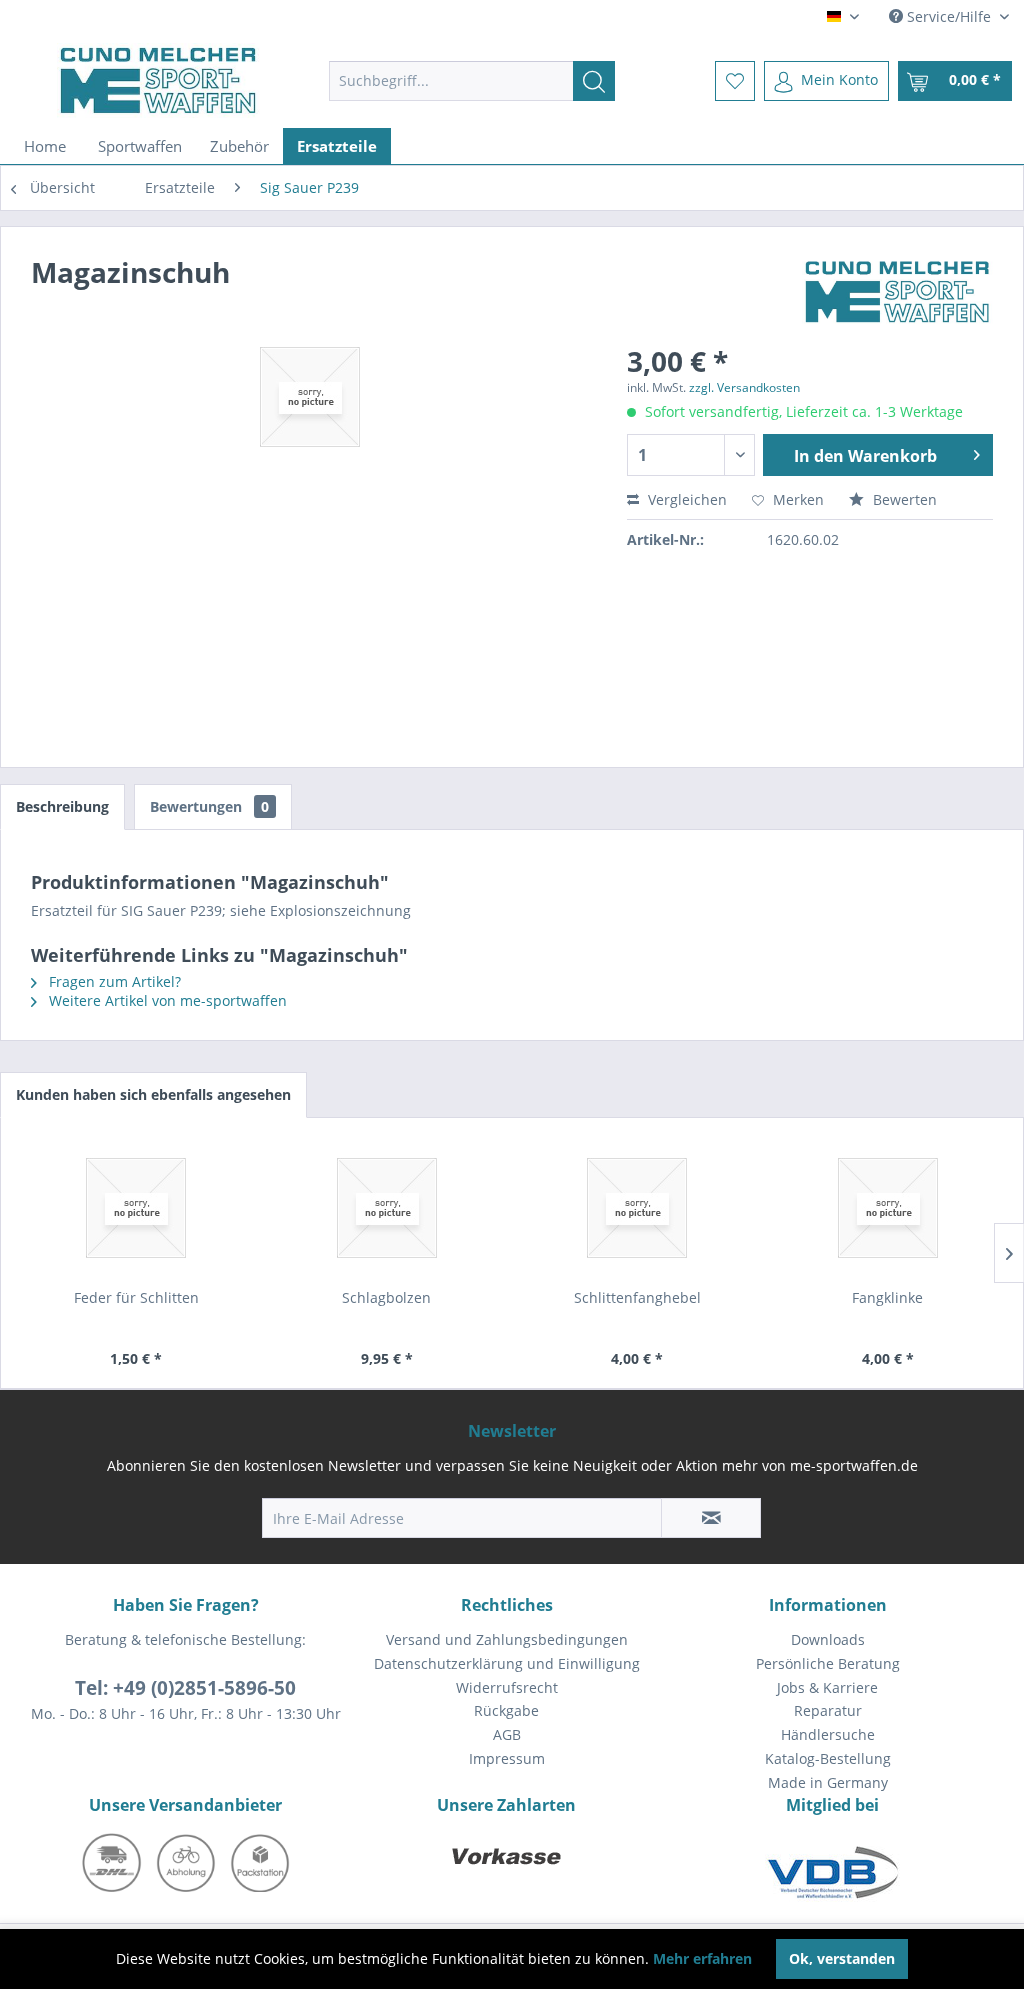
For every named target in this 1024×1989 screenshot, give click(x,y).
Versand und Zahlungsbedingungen (507, 1639)
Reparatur (828, 1710)
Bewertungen (209, 806)
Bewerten (903, 499)
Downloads (828, 1639)
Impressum (507, 1758)
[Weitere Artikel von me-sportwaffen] (897, 292)
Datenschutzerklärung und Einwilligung (507, 1663)
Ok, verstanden (842, 1958)
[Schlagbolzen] (387, 1208)
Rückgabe (506, 1710)
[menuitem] (472, 81)
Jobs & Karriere (827, 1687)
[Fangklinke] (888, 1208)
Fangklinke (887, 1297)
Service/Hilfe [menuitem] (949, 16)
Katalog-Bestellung (828, 1758)
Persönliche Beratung (828, 1663)
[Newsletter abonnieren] (711, 1518)
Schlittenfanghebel (637, 1297)
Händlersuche (828, 1734)
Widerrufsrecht (507, 1687)
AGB (507, 1734)
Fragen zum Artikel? (113, 981)
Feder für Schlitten (136, 1297)
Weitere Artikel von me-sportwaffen (166, 1000)
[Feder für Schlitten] (136, 1208)
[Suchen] (594, 81)
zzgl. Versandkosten (744, 387)
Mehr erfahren (702, 1958)
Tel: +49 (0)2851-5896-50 (185, 1688)
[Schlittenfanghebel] (637, 1208)
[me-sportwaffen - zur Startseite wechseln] (159, 80)
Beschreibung (62, 806)
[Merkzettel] (735, 81)
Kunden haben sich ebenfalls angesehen (153, 1094)
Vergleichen (685, 499)
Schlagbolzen (386, 1297)
